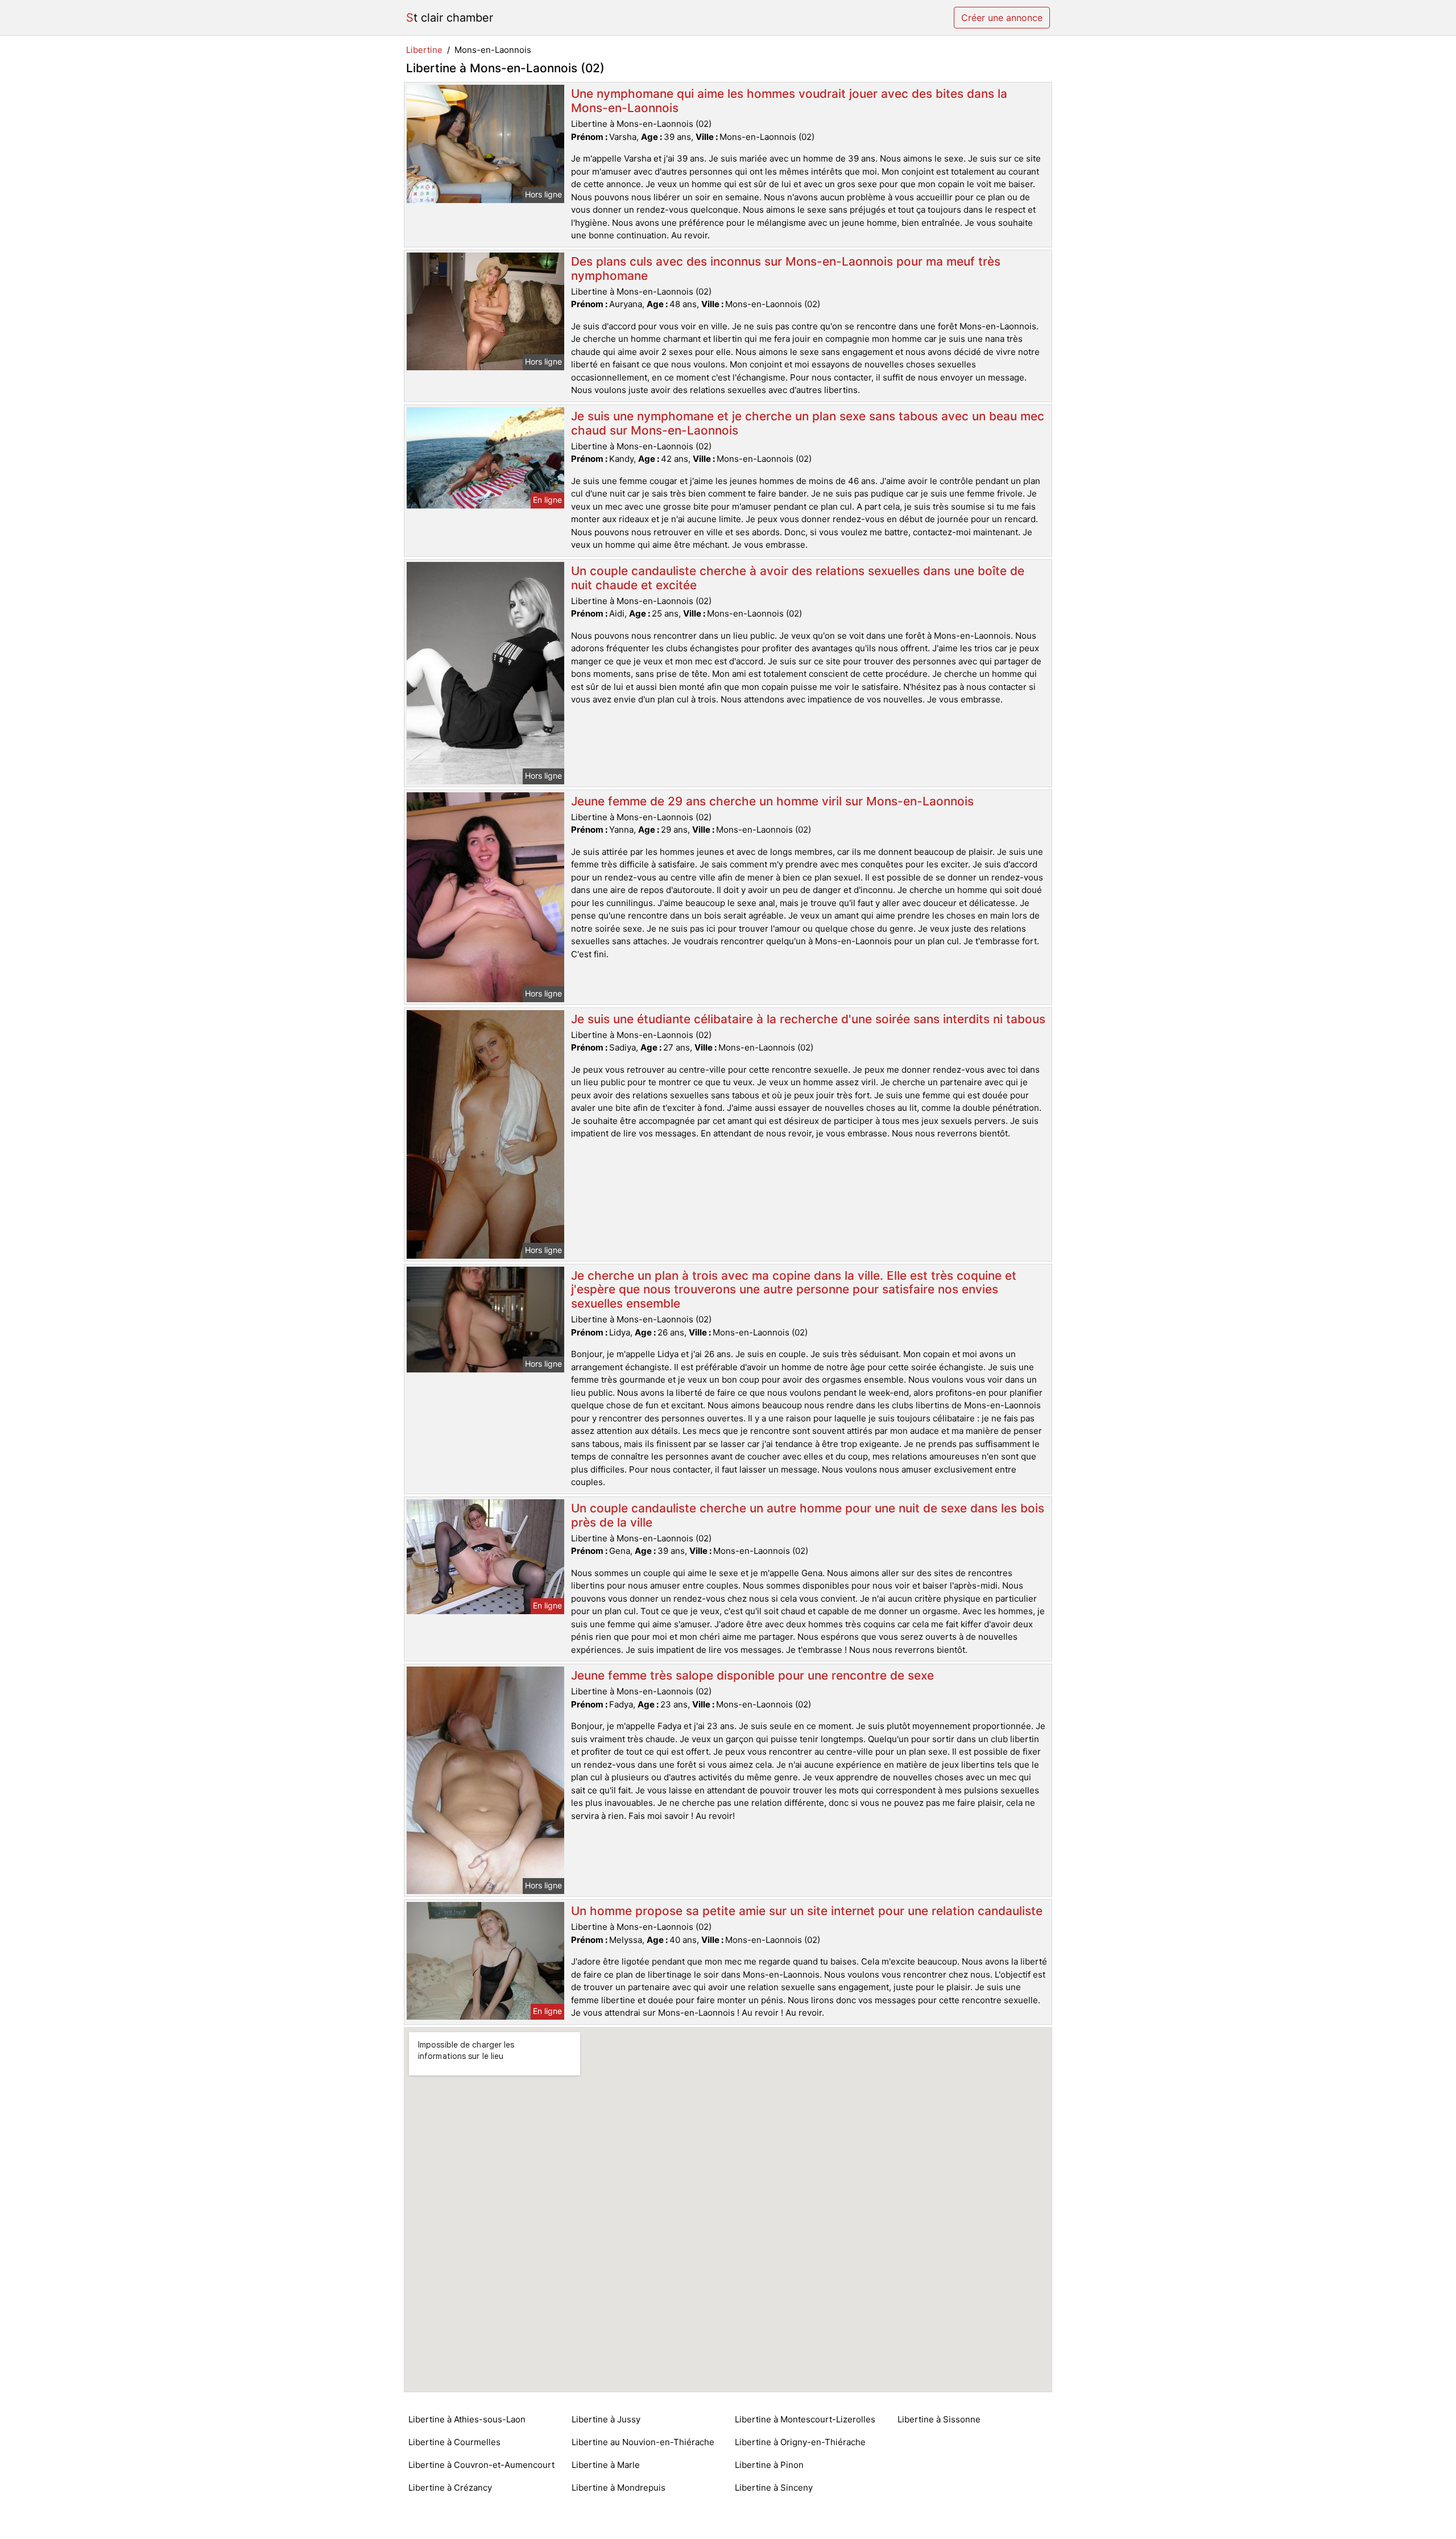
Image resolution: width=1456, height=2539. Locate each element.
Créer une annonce (1002, 18)
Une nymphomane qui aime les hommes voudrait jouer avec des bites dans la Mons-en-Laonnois (789, 101)
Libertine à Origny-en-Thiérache (800, 2442)
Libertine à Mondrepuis (619, 2488)
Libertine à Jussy (606, 2419)
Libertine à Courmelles (454, 2442)
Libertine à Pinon (769, 2465)
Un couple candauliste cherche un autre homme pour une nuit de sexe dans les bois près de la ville (808, 1515)
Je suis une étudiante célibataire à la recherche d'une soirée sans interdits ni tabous (808, 1019)
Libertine (424, 50)
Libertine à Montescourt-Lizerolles (805, 2419)
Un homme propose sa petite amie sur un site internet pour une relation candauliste (807, 1911)
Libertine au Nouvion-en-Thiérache (643, 2442)
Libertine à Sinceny (774, 2488)
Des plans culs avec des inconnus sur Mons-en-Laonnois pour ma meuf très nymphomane (786, 268)
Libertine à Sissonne (939, 2419)
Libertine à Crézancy (450, 2488)
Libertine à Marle (606, 2465)
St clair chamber (450, 18)
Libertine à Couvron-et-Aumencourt (481, 2465)
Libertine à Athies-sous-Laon (467, 2419)
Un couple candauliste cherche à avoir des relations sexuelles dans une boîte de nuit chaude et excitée (798, 578)
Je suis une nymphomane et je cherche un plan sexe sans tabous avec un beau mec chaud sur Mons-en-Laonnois (808, 423)
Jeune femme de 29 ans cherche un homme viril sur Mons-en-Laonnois (772, 801)
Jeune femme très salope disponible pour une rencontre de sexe (752, 1675)
